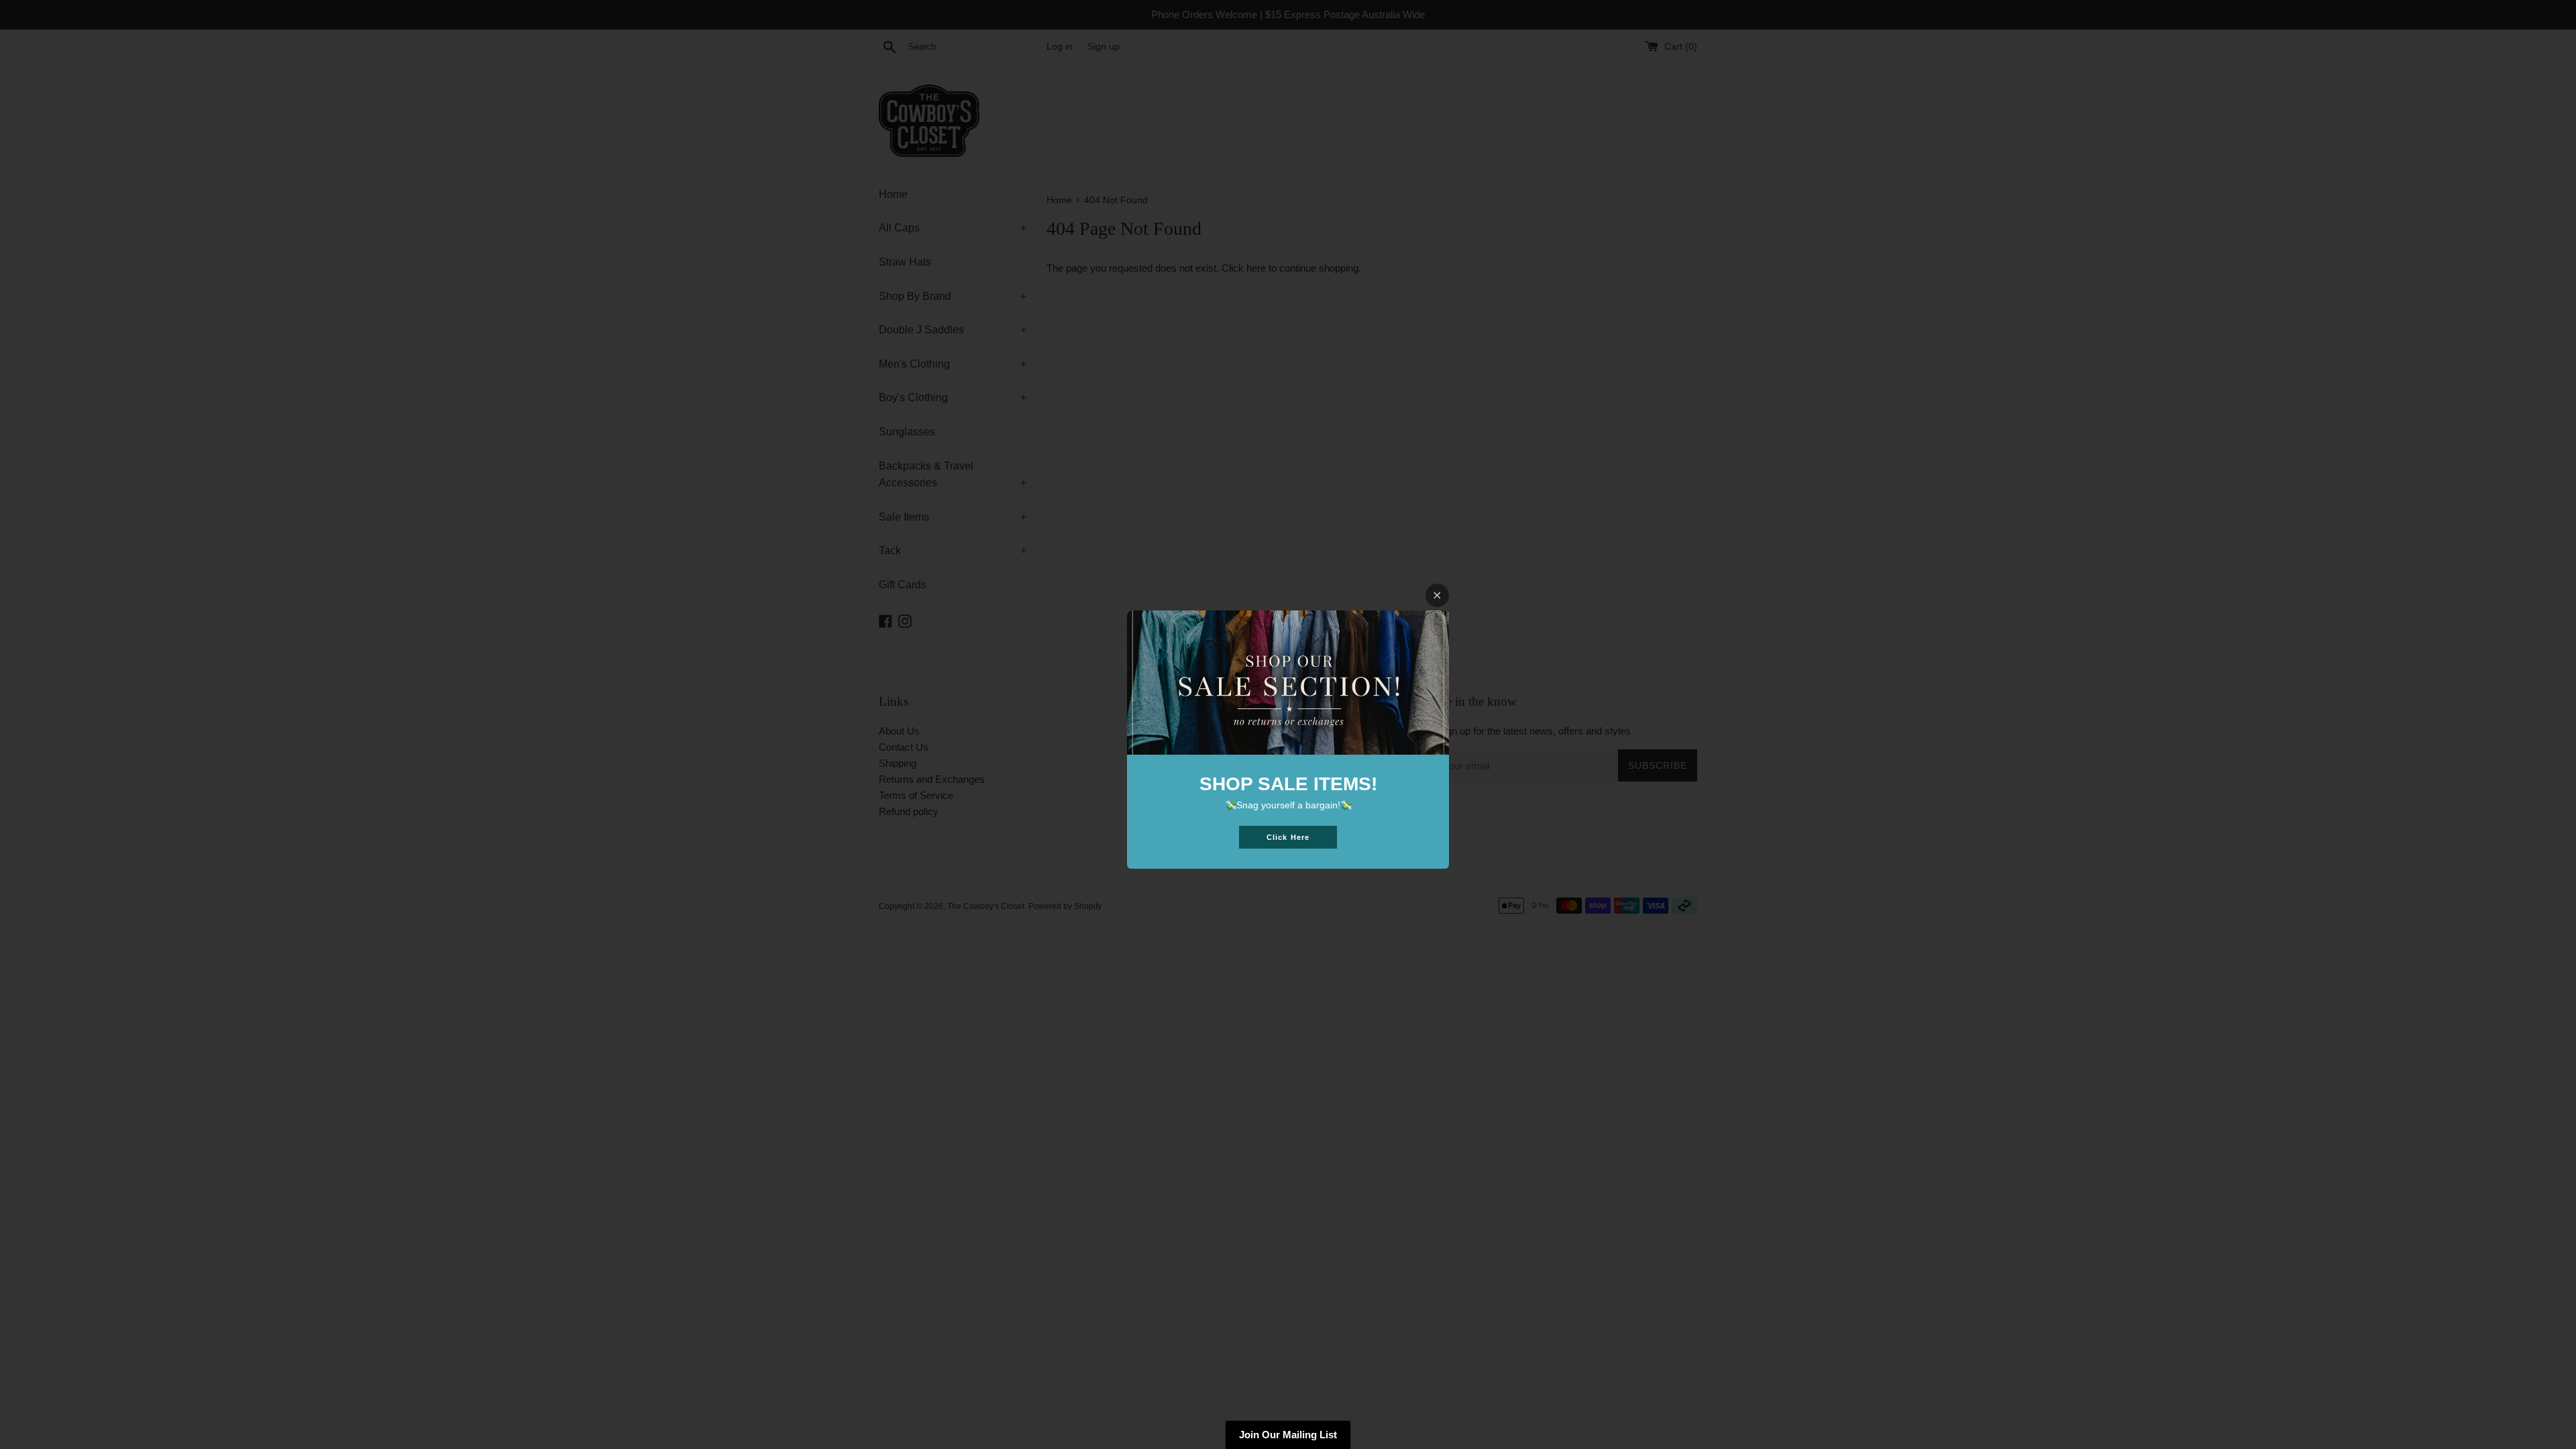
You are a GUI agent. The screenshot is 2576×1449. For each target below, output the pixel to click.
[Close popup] (1437, 595)
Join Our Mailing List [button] (1288, 1435)
